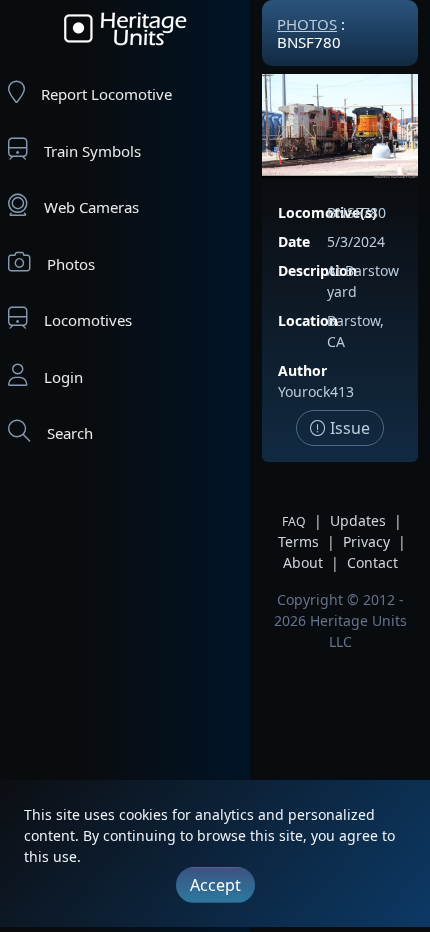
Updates (358, 520)
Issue (348, 428)
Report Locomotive (106, 94)
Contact (372, 562)
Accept (215, 885)
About (303, 562)
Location (308, 320)
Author (302, 370)
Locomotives (88, 320)
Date (294, 241)
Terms (298, 541)
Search (70, 433)
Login (63, 377)
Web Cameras (91, 207)
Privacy (366, 541)
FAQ (294, 521)
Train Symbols (92, 151)
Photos (71, 264)
